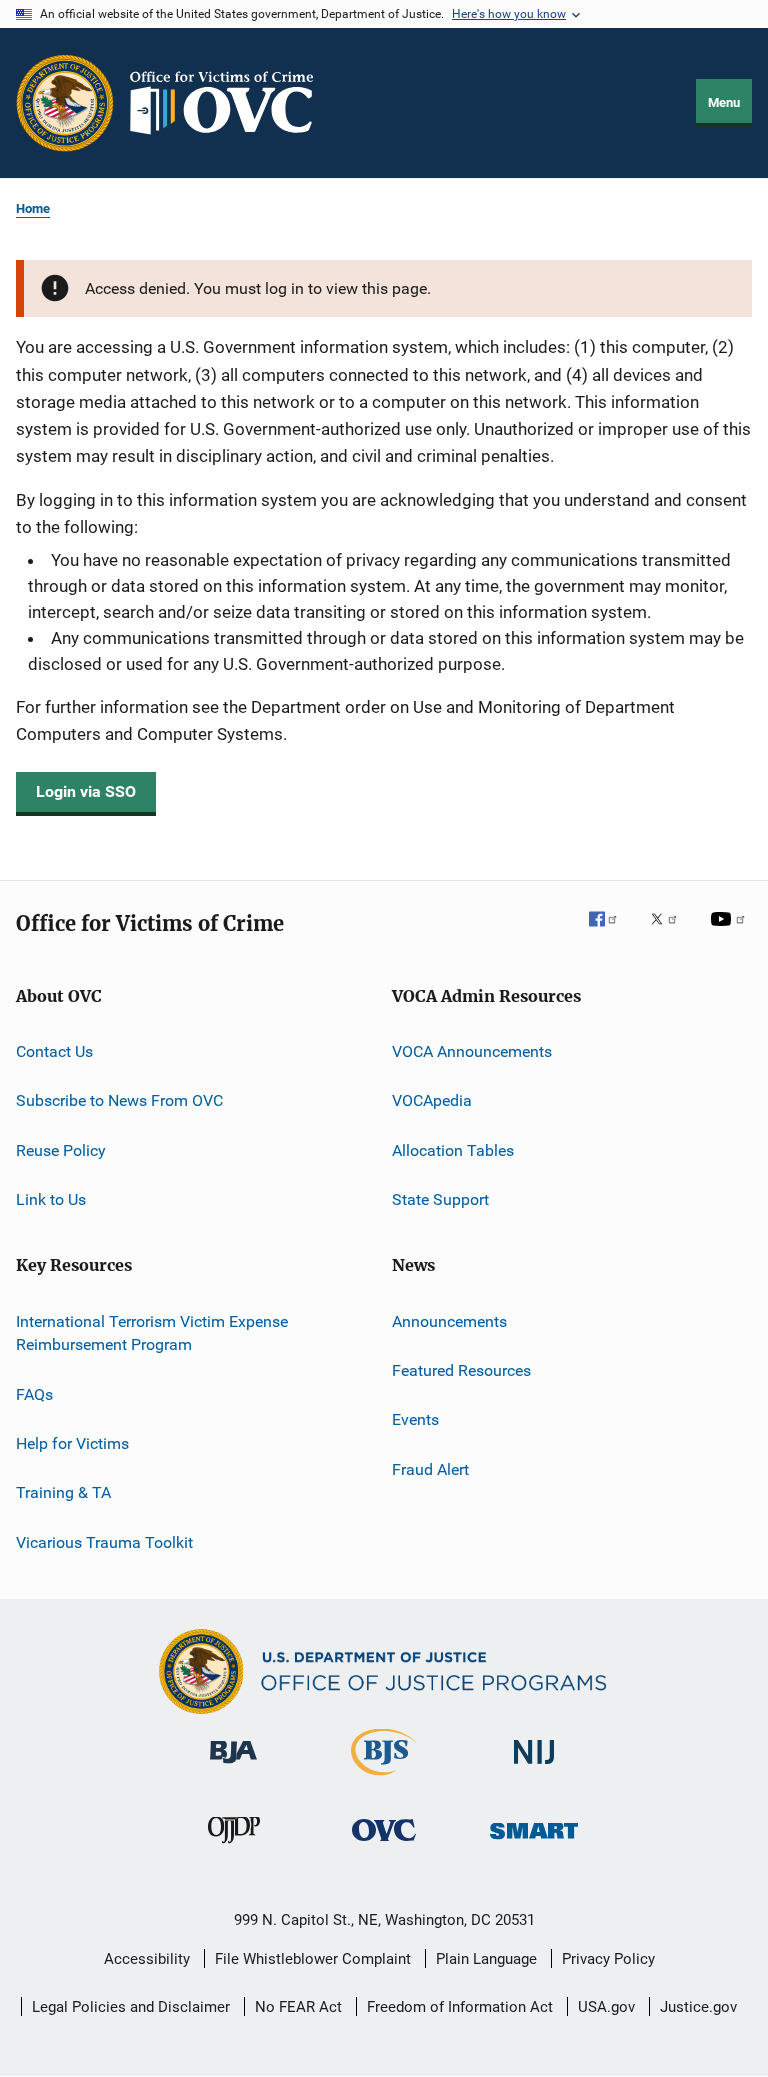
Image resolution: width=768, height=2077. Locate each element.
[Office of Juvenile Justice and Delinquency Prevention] (234, 1847)
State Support (440, 1199)
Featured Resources (461, 1370)
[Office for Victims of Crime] (384, 1844)
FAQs (34, 1393)
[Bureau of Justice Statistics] (383, 1779)
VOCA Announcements (472, 1051)
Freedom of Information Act (460, 2007)
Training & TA (63, 1492)
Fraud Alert (430, 1468)
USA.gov (606, 2007)
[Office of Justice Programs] (65, 103)
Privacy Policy (608, 1959)
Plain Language (486, 1959)
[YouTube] (731, 933)
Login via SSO (86, 791)
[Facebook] (611, 933)
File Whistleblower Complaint (313, 1959)
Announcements (449, 1320)
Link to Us (51, 1199)
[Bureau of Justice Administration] (233, 1767)
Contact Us (54, 1051)
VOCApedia (432, 1100)
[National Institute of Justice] (534, 1767)
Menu (724, 102)
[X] (671, 933)
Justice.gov (698, 2007)
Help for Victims (72, 1443)
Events (415, 1419)
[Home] (230, 103)
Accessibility (147, 1959)
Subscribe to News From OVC (119, 1100)
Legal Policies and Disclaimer (131, 2007)
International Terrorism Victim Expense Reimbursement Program (152, 1332)
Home (33, 208)
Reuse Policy (61, 1150)
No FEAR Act (298, 2007)
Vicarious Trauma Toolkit (104, 1542)
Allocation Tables (453, 1150)
